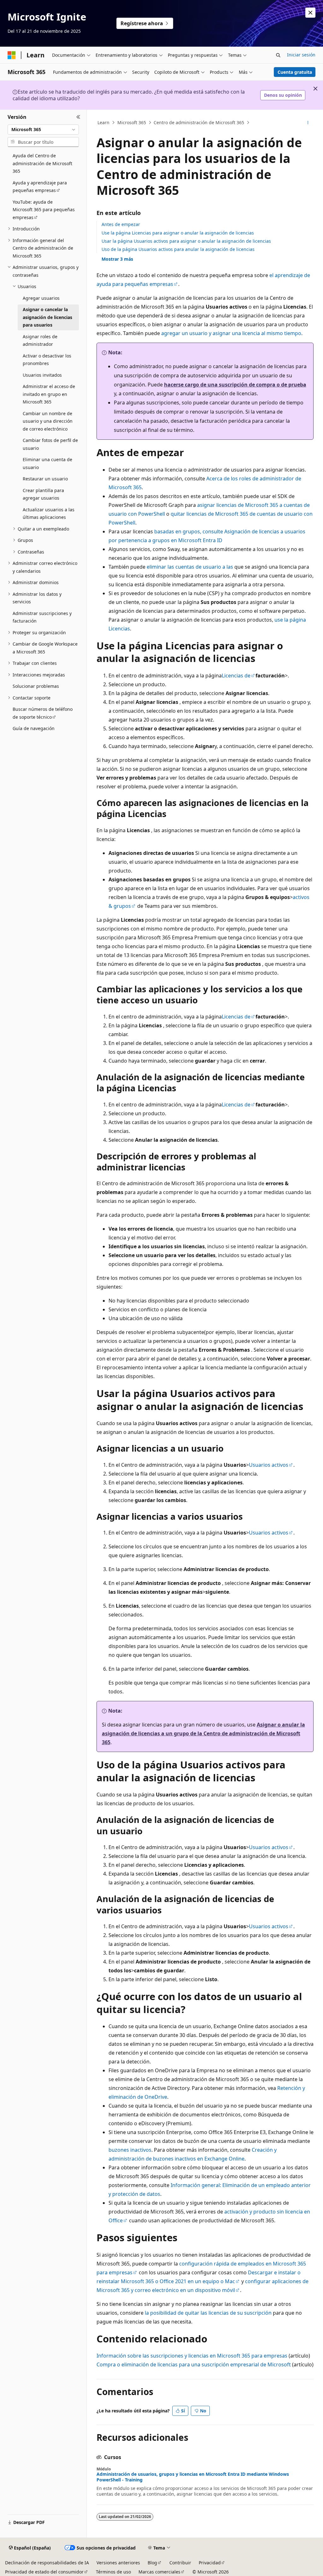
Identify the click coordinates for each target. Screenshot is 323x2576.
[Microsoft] (12, 55)
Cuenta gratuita (295, 72)
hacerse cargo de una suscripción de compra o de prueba (235, 385)
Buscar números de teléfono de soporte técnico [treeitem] (43, 713)
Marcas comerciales (159, 2572)
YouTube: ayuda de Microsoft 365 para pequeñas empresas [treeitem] (44, 210)
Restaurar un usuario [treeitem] (45, 479)
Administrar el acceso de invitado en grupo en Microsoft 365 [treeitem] (49, 394)
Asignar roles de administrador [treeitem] (40, 340)
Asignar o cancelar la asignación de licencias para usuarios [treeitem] (47, 317)
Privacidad (210, 2563)
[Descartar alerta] (310, 13)
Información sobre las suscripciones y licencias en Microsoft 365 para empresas (192, 2356)
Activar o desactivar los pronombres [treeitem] (47, 360)
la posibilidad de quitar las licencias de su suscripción (208, 2313)
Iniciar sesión (301, 55)
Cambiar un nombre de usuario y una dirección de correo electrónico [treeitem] (48, 421)
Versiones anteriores (118, 2563)
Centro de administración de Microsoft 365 (199, 122)
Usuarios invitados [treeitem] (42, 375)
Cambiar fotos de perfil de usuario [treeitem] (50, 444)
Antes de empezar (121, 224)
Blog (152, 2563)
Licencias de (236, 676)
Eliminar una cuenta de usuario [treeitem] (47, 463)
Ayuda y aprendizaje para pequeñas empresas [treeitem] (40, 187)
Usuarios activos (269, 1465)
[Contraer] (78, 117)
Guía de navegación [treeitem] (34, 728)
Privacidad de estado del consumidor (44, 2572)
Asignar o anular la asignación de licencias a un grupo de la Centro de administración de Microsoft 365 (203, 1733)
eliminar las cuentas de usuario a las (190, 567)
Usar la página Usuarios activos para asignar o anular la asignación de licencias (186, 241)
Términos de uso (113, 2572)
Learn (103, 122)
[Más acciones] (308, 123)
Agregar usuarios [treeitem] (41, 298)
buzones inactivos (130, 2150)
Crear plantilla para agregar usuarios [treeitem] (43, 494)
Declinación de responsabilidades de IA (47, 2563)
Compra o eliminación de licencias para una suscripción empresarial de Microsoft (194, 2364)
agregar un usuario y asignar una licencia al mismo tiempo (231, 333)
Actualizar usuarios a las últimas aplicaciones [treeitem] (49, 513)
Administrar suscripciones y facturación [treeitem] (42, 617)
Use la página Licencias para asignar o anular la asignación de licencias (178, 233)
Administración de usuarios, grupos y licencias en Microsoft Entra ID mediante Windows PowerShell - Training (193, 2477)
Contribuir (180, 2563)
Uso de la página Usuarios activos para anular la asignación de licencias (178, 249)
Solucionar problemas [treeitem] (36, 686)
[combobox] (43, 130)
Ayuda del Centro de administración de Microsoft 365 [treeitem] (42, 163)
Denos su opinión (283, 95)
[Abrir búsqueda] (278, 55)
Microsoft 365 (132, 122)
